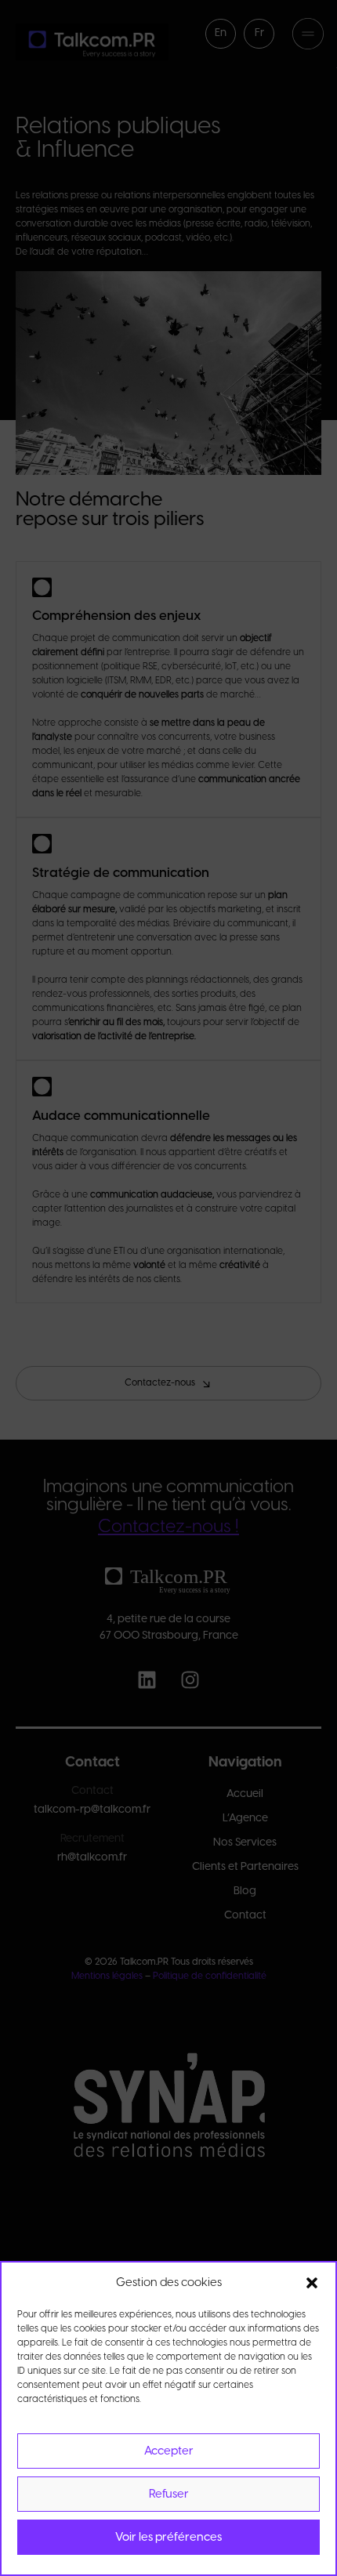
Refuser (169, 2494)
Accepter (169, 2451)
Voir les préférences (168, 2538)
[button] (312, 2283)
